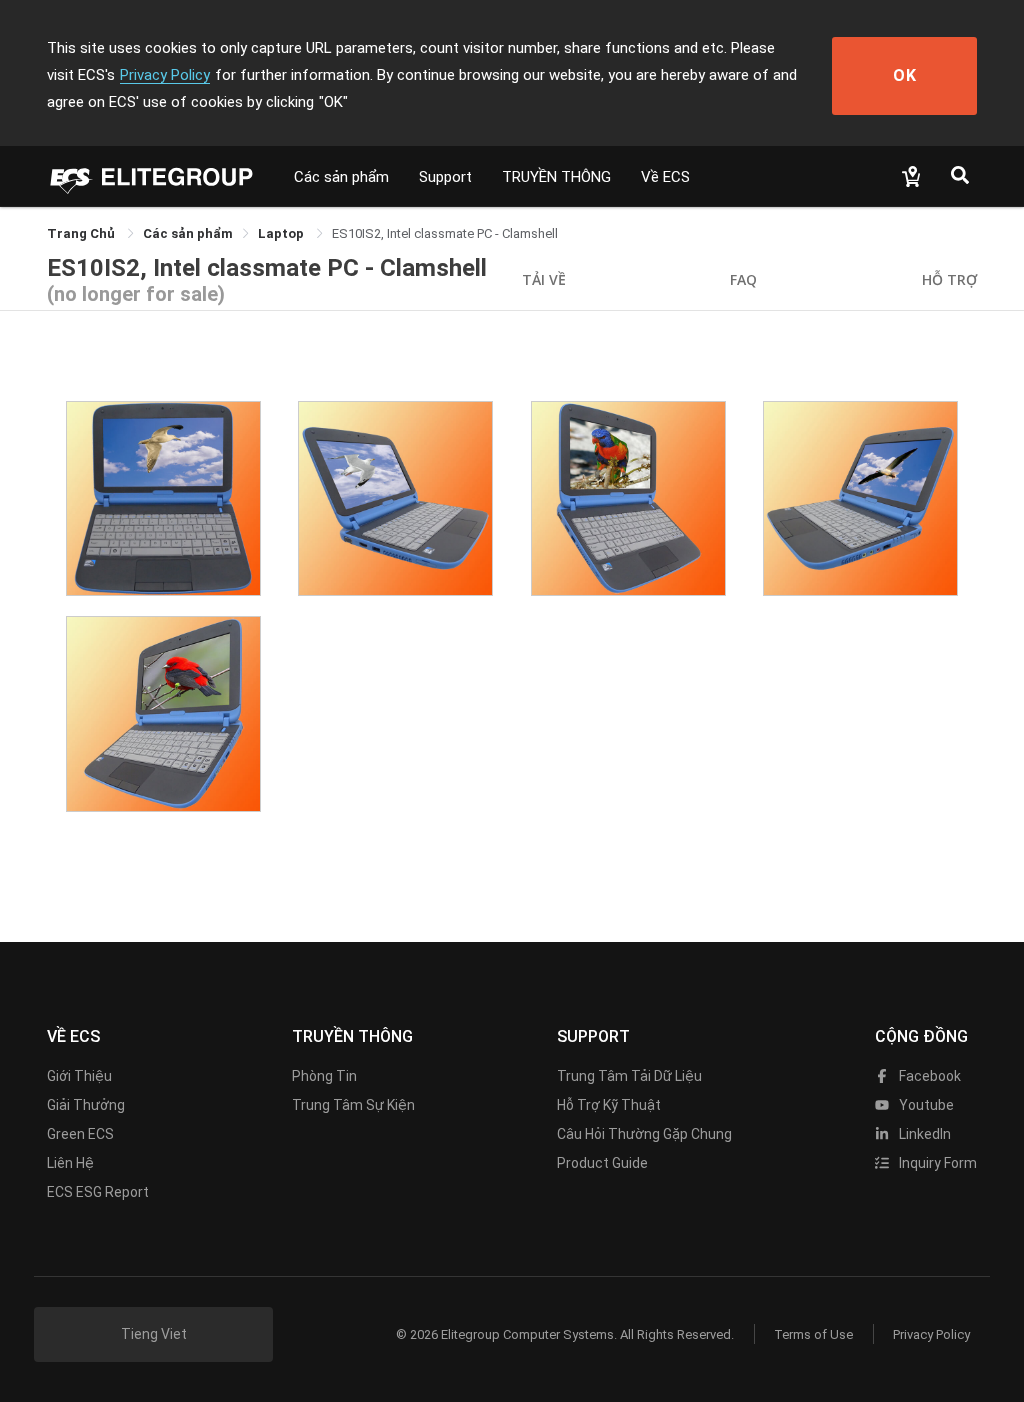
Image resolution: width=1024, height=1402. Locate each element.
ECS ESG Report (98, 1192)
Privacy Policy (165, 75)
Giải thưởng (86, 1105)
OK (905, 75)
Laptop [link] (282, 233)
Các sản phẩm (341, 177)
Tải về (544, 279)
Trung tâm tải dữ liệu (629, 1076)
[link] (188, 233)
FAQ (743, 279)
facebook (928, 1076)
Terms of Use (813, 1334)
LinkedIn (923, 1134)
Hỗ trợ (949, 279)
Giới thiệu (79, 1076)
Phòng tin (324, 1076)
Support (445, 177)
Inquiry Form (936, 1163)
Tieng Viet (154, 1334)
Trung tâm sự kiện (353, 1105)
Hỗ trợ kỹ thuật (609, 1105)
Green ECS (80, 1134)
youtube (925, 1105)
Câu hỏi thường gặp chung (644, 1134)
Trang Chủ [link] (82, 233)
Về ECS (665, 177)
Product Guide (602, 1163)
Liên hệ (70, 1163)
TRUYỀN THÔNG (556, 177)
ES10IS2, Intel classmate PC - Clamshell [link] (445, 233)
